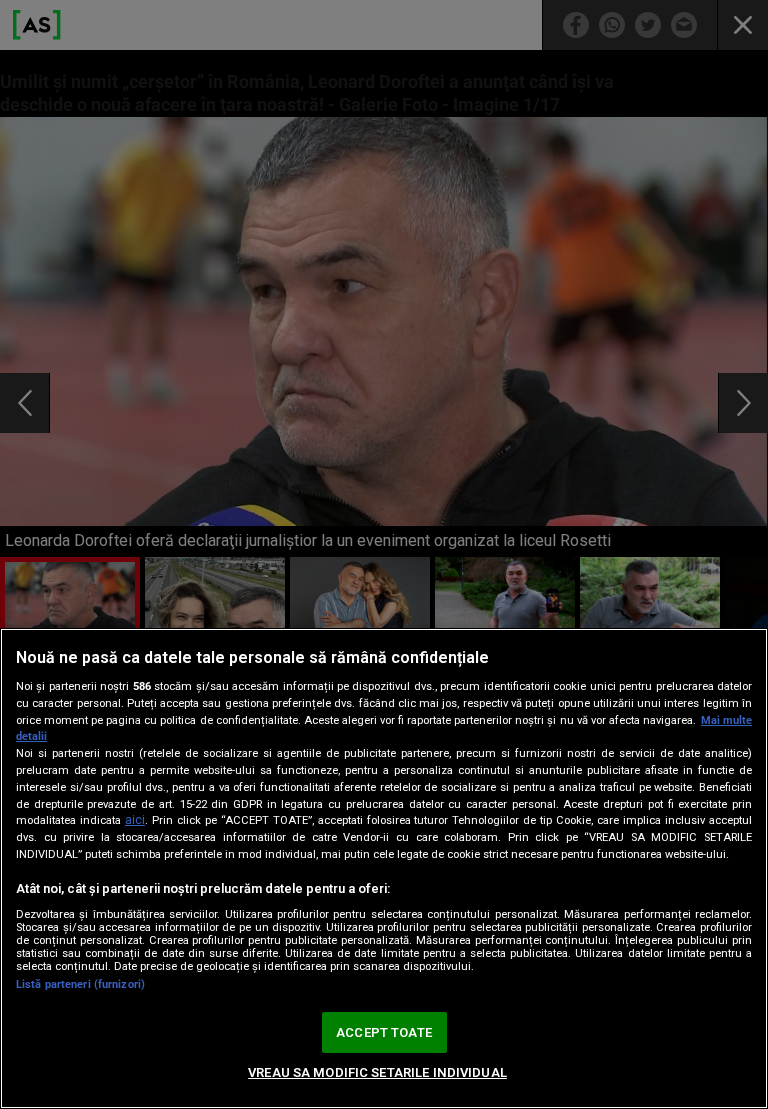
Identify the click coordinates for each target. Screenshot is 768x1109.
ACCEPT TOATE (384, 1032)
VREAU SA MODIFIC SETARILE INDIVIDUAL (377, 1072)
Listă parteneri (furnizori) (80, 984)
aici (135, 820)
